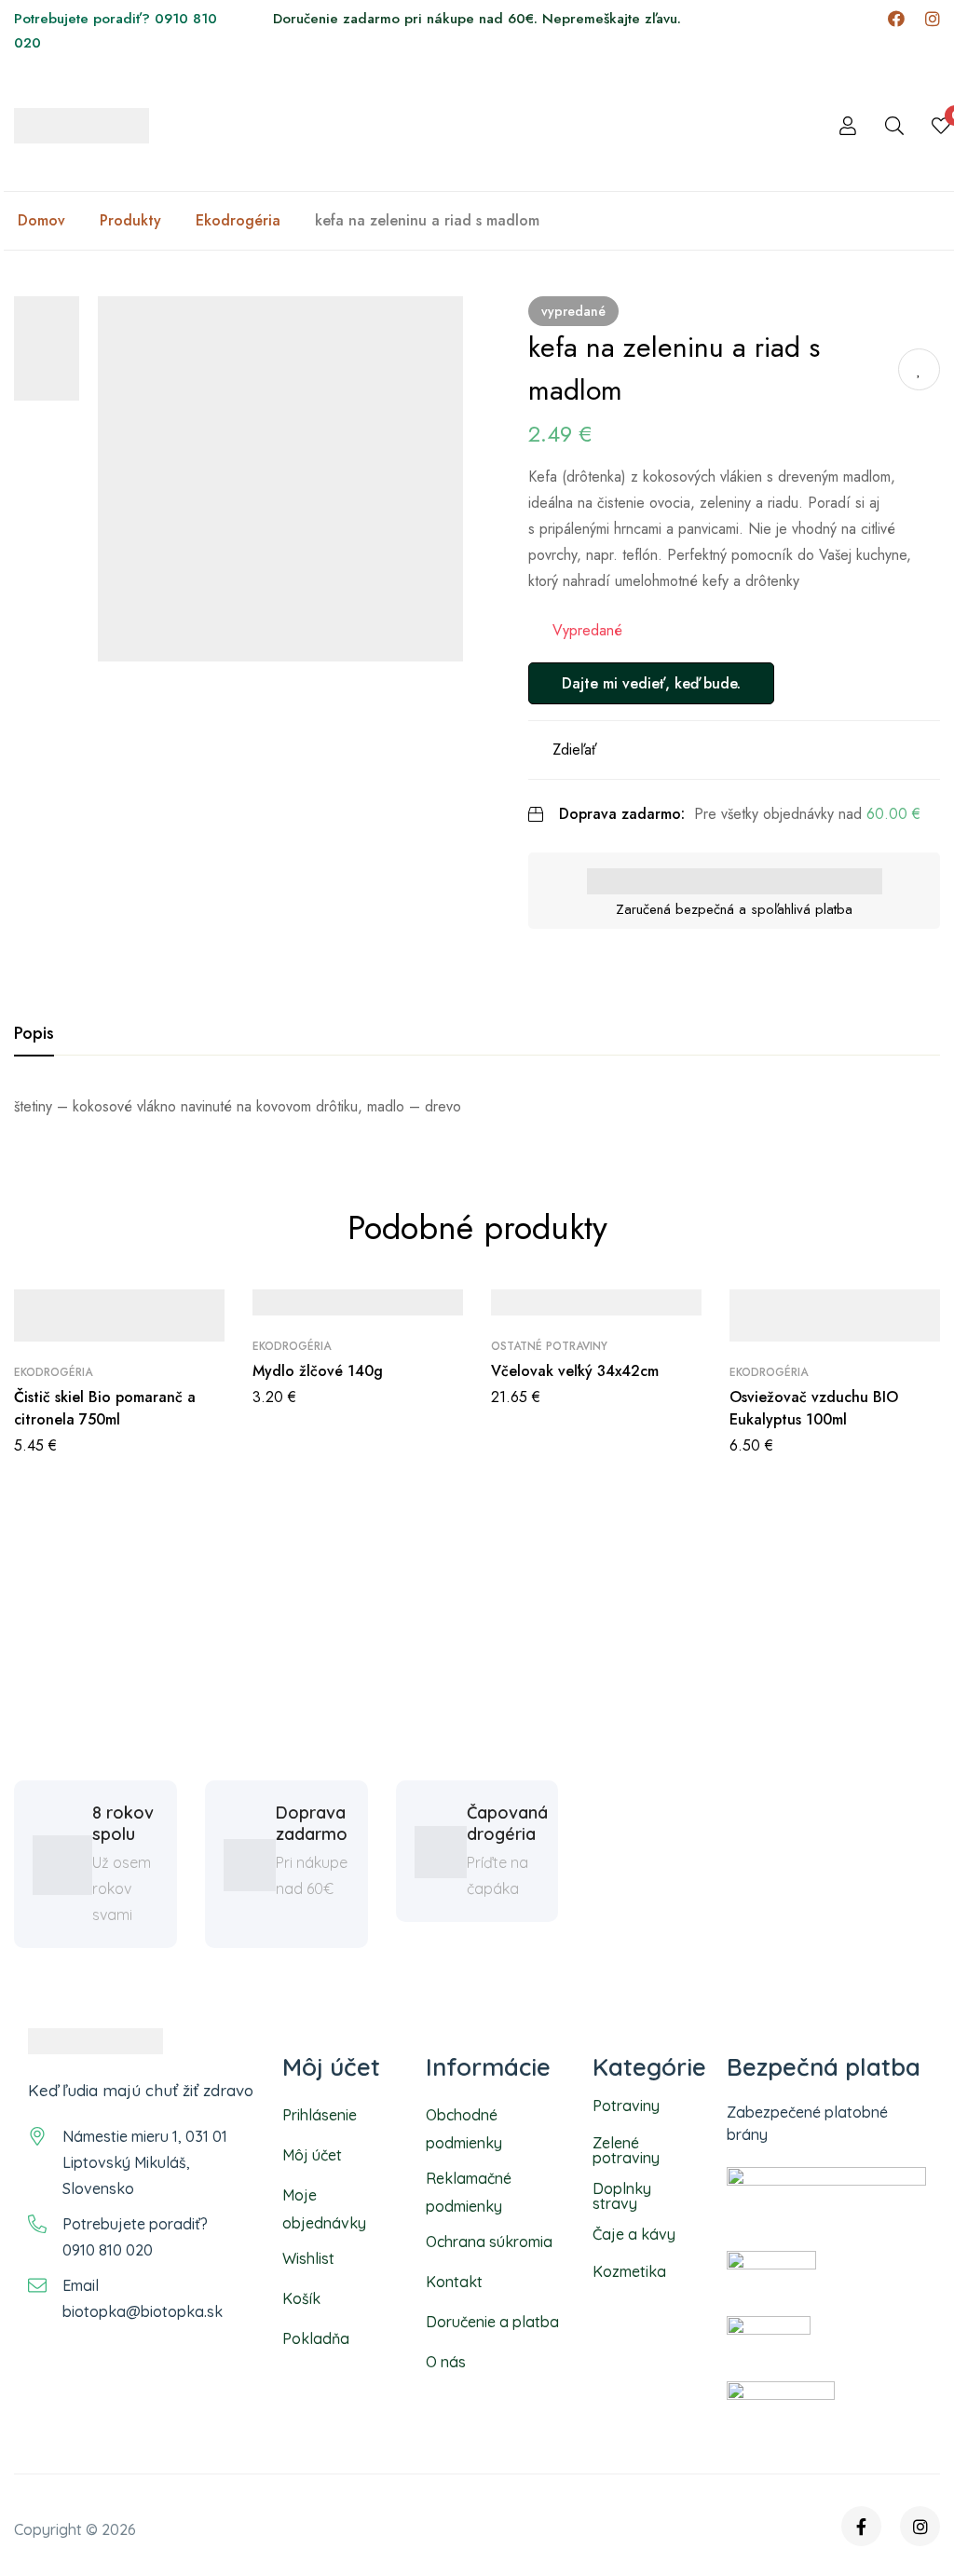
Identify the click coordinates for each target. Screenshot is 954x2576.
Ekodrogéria (238, 221)
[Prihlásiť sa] (848, 126)
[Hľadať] (894, 126)
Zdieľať (575, 750)
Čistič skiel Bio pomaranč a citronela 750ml (105, 1408)
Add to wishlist (919, 369)
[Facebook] (896, 19)
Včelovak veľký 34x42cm (575, 1371)
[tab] (34, 1034)
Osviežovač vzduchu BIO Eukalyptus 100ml (814, 1408)
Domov (41, 221)
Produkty (130, 221)
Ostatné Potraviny (549, 1346)
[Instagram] (933, 19)
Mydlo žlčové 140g (318, 1371)
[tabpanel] (477, 1107)
